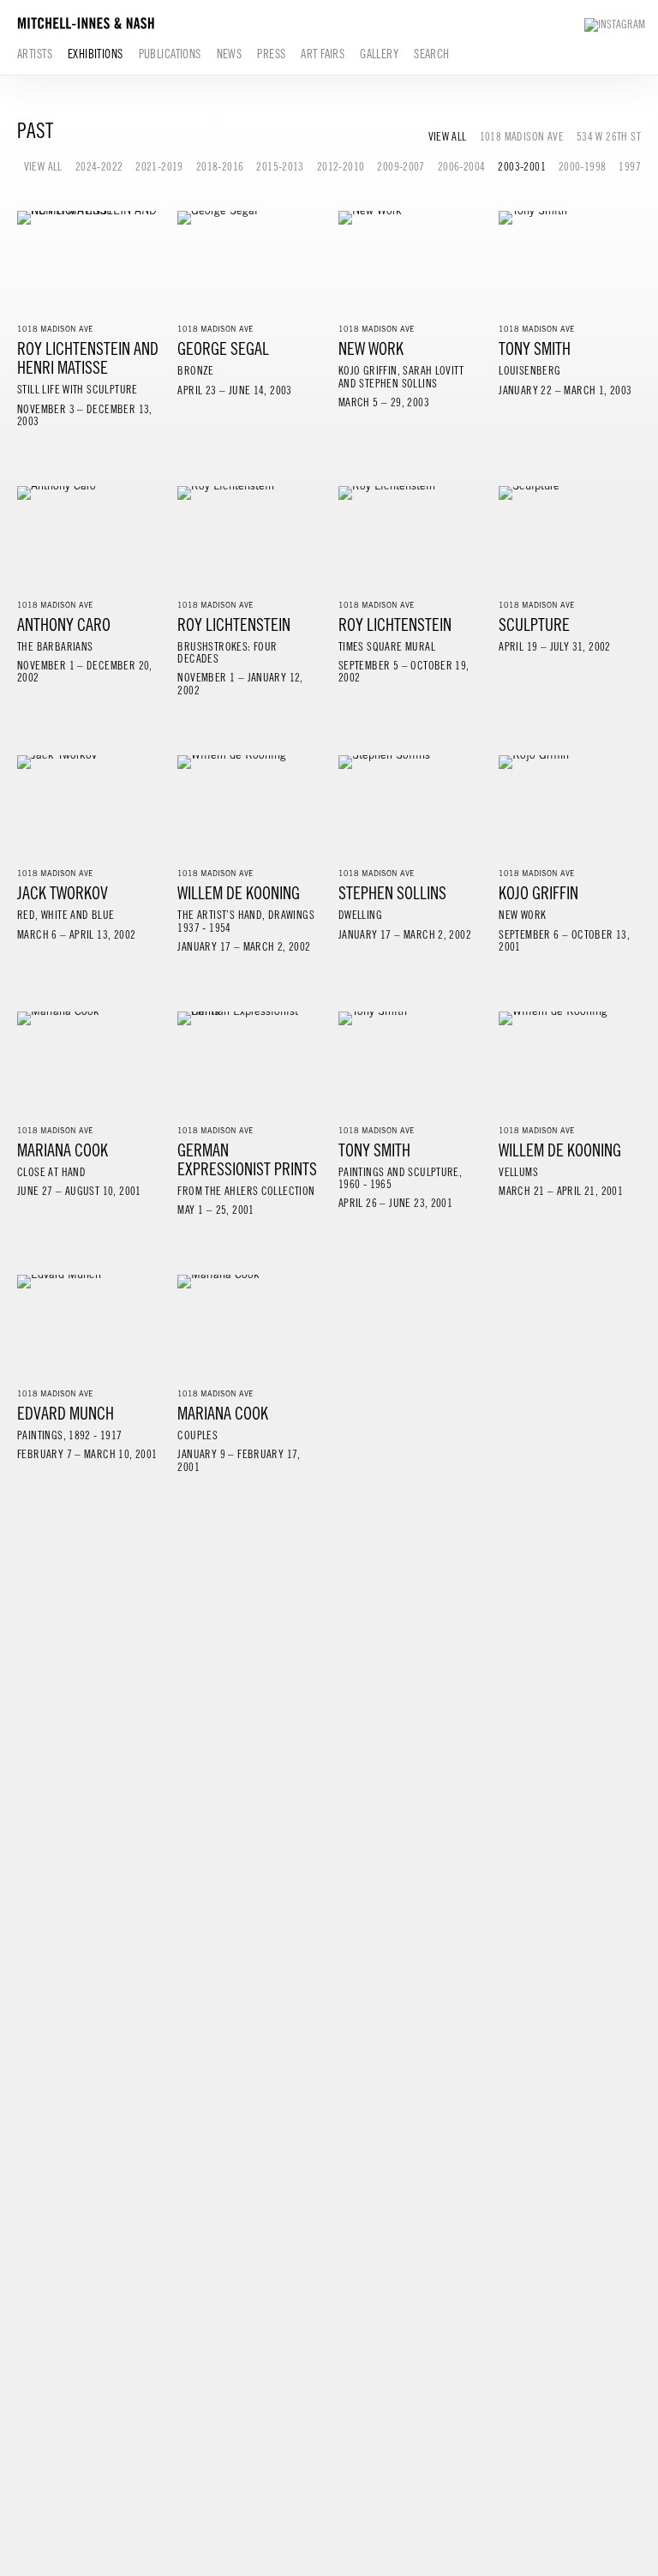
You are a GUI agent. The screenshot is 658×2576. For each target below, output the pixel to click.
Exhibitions (96, 54)
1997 (630, 167)
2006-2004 (462, 167)
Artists (35, 54)
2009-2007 (401, 167)
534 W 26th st (609, 137)
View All (448, 137)
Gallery (379, 54)
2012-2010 (341, 167)
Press (271, 54)
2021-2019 (159, 167)
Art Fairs (323, 54)
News (230, 54)
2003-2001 (522, 167)
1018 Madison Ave (522, 137)
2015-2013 (280, 167)
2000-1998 (583, 167)
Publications (170, 54)
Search (432, 54)
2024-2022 (99, 167)
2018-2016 (220, 167)
